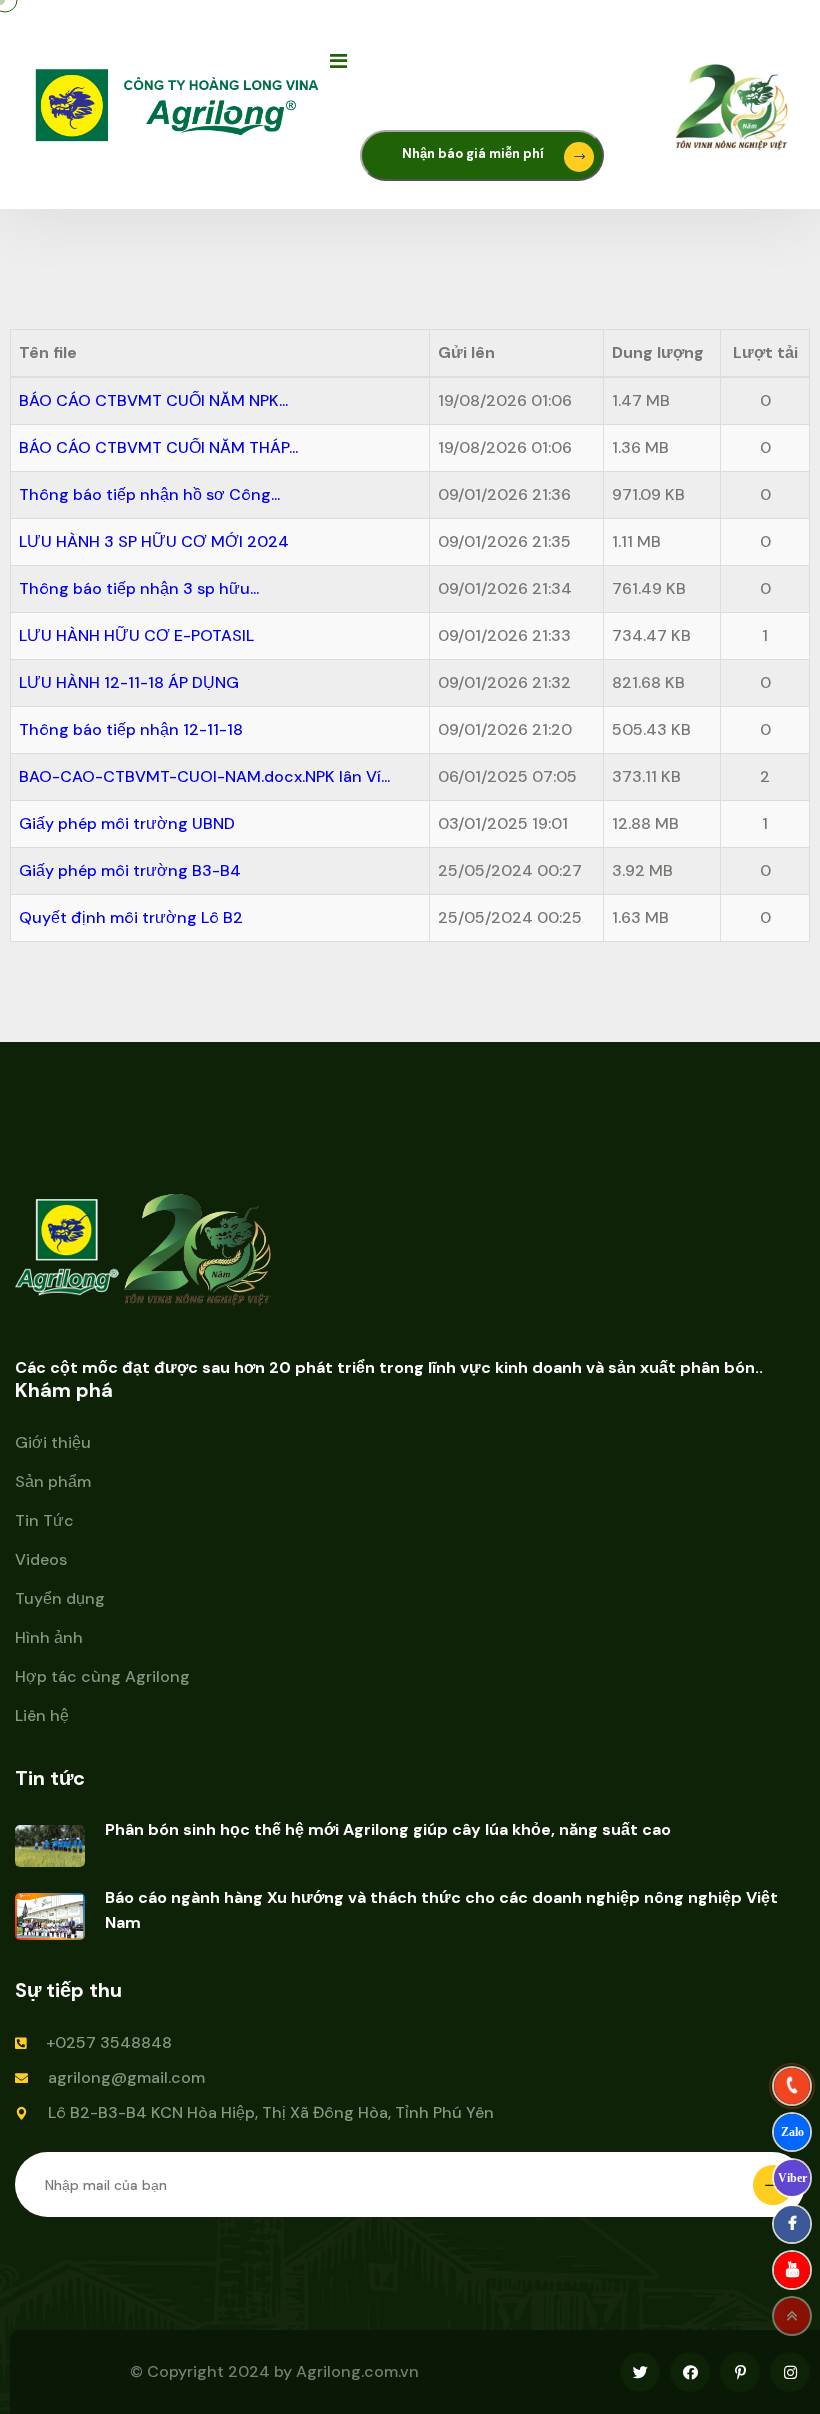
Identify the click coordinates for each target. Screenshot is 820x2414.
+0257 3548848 (109, 2042)
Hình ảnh (49, 1637)
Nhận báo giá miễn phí (474, 153)
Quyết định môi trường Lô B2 (131, 917)
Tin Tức (44, 1520)
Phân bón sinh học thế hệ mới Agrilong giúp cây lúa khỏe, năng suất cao (388, 1829)
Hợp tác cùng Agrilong (102, 1676)
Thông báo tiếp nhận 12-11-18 (131, 729)
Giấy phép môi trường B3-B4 (130, 870)
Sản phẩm (53, 1481)
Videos (41, 1559)
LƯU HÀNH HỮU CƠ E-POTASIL (136, 635)
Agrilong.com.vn (357, 2371)
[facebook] (792, 2224)
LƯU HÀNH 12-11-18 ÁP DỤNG (129, 682)
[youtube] (792, 2270)
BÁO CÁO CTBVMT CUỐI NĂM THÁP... (158, 447)
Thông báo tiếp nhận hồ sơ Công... (149, 494)
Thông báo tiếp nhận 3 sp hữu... (139, 588)
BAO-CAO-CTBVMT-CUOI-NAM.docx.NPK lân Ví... (204, 776)
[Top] (792, 2316)
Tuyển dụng (60, 1598)
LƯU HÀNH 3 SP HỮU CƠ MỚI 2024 (154, 541)
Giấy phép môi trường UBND (127, 823)
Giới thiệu (53, 1442)
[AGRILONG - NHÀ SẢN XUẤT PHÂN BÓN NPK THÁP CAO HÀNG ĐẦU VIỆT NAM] (180, 103)
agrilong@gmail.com (126, 2077)
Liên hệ (42, 1715)
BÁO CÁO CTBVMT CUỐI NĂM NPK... (153, 400)
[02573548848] (792, 2086)
